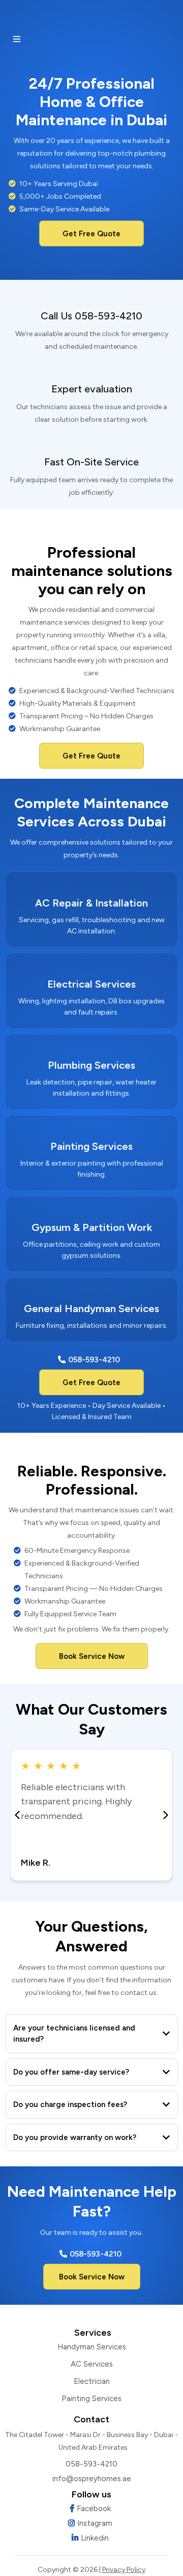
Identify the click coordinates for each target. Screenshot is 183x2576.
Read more (40, 1832)
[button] (15, 40)
